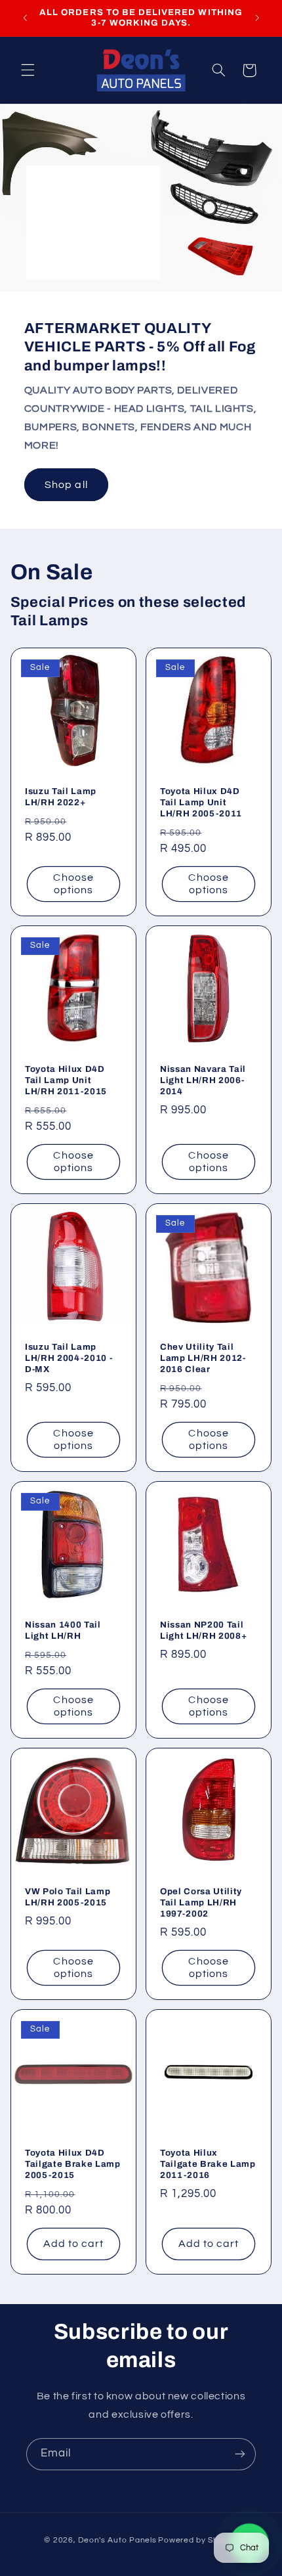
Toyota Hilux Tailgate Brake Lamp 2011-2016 (208, 2164)
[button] (28, 70)
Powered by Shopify (198, 2540)
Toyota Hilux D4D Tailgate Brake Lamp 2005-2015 (73, 2164)
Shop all (66, 485)
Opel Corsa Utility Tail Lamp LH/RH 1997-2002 (201, 1902)
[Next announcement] (257, 18)
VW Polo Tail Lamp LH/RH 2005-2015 (68, 1897)
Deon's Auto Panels (117, 2540)
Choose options (73, 884)
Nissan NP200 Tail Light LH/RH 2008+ (203, 1630)
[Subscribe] (240, 2454)
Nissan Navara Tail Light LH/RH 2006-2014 (203, 1080)
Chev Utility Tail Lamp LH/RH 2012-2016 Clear (203, 1358)
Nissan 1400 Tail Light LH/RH (63, 1630)
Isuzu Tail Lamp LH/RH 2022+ (61, 797)
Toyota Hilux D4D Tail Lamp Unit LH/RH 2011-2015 (66, 1080)
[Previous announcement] (25, 18)
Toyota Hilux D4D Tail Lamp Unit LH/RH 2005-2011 (201, 802)
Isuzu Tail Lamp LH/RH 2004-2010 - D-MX (69, 1358)
